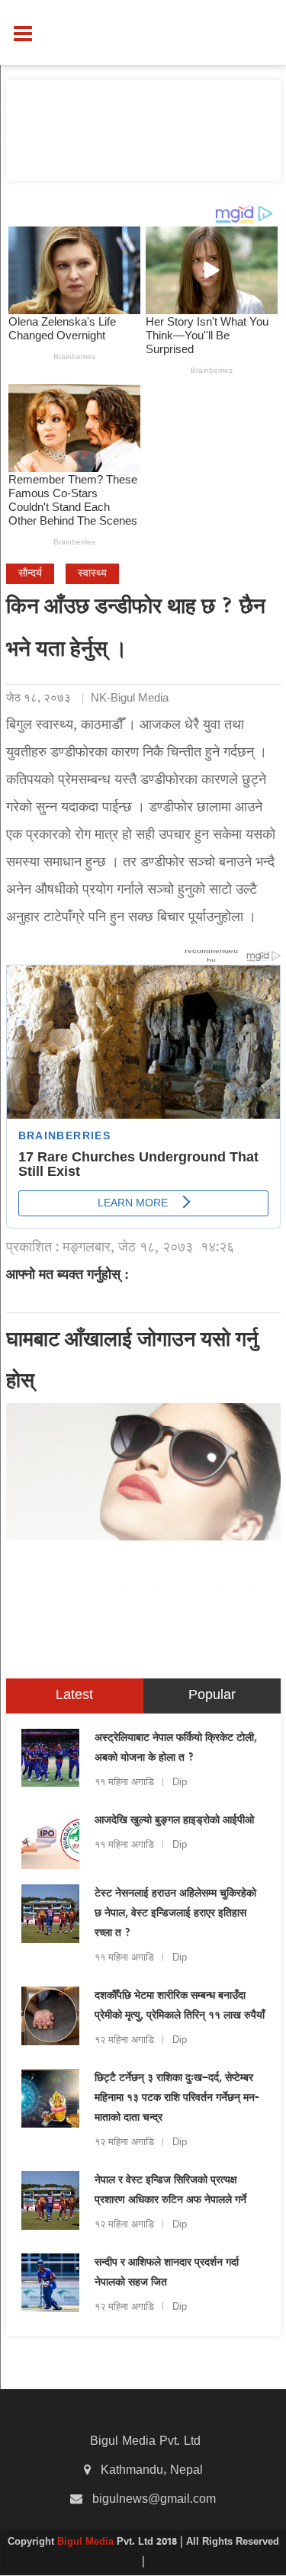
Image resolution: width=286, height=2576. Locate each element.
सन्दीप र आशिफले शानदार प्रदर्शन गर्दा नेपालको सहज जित (167, 2273)
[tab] (75, 1696)
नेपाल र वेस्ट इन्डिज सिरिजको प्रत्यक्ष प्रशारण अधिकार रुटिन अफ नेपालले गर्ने (170, 2191)
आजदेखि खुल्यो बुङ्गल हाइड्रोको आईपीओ (174, 1821)
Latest (74, 1696)
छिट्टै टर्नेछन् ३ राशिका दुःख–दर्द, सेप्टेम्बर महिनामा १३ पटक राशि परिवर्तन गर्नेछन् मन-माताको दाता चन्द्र (177, 2099)
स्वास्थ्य (92, 574)
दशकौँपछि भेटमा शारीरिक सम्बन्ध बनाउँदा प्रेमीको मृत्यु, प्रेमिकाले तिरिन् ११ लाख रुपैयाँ (180, 2006)
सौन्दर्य (30, 574)
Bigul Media (87, 2542)
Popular (212, 1696)
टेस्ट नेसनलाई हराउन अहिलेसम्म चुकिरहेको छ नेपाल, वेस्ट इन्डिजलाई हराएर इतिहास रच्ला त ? (175, 1914)
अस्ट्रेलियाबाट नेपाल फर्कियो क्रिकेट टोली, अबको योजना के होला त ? (176, 1749)
